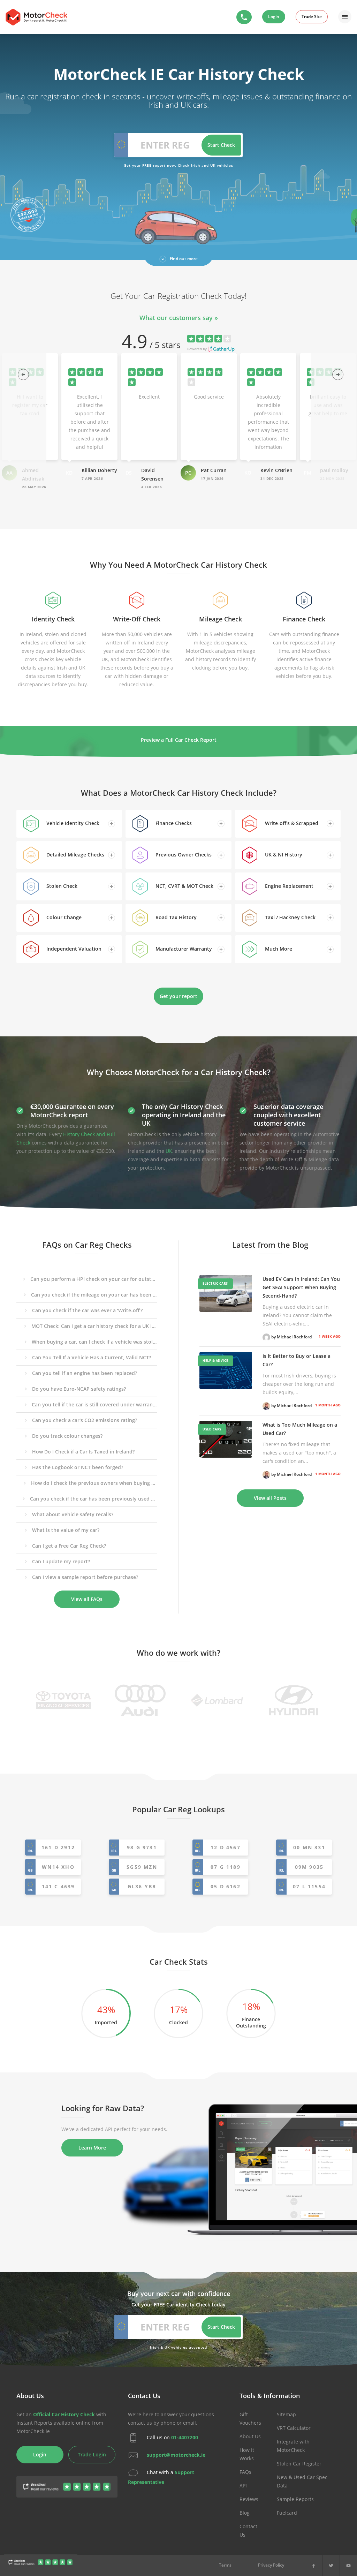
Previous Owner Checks (183, 855)
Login (274, 17)
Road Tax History (175, 917)
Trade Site (312, 17)
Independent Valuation (73, 949)
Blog (245, 2513)
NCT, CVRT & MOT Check (184, 886)
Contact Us (248, 2530)
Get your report (178, 996)
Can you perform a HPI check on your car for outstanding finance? (94, 1279)
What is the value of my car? (66, 1530)
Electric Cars (215, 1283)
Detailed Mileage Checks (75, 855)
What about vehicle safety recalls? (73, 1514)
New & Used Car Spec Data (302, 2481)
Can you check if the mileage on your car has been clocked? (94, 1295)
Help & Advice (215, 1361)
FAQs (245, 2472)
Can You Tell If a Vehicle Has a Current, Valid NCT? (92, 1357)
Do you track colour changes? (67, 1436)
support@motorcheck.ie (176, 2455)
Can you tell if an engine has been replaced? (85, 1373)
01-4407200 (185, 2437)
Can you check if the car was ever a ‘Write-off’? (87, 1310)
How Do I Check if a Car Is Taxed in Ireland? (83, 1452)
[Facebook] (314, 2565)
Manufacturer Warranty (183, 949)
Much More (278, 949)
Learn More (92, 2148)
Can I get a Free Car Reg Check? (69, 1546)
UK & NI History (283, 855)
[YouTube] (348, 2565)
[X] (331, 2565)
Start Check (221, 145)
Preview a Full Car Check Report (179, 740)
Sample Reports (295, 2499)
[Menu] (345, 17)
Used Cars (212, 1429)
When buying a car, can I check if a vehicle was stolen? (94, 1342)
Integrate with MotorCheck (293, 2446)
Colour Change (63, 917)
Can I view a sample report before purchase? (85, 1577)
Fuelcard (287, 2513)
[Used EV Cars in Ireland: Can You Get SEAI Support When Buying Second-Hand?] (226, 1293)
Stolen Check (61, 886)
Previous (21, 372)
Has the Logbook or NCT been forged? (78, 1467)
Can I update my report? (61, 1561)
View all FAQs (87, 1599)
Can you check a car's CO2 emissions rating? (85, 1420)
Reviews (249, 2499)
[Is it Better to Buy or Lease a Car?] (226, 1370)
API (243, 2486)
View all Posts (270, 1498)
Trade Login (92, 2454)
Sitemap (286, 2414)
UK (169, 1151)
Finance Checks (173, 823)
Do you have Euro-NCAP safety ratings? (79, 1389)
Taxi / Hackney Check (290, 917)
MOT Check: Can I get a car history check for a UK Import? (94, 1326)
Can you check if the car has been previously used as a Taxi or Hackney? (94, 1499)
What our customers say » (179, 318)
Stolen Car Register (299, 2464)
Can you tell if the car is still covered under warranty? (94, 1404)
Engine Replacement (288, 886)
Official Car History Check (64, 2414)
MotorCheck (36, 17)
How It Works (247, 2454)
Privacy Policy (271, 2565)
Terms (225, 2565)
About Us (250, 2436)
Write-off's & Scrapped (291, 823)
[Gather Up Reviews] (41, 2563)
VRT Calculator (294, 2428)
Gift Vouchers (250, 2419)
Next (336, 372)
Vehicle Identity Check (72, 823)
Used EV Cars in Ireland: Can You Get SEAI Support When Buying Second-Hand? (301, 1287)
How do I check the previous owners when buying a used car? (94, 1483)
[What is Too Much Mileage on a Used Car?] (226, 1439)
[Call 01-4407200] (244, 17)
